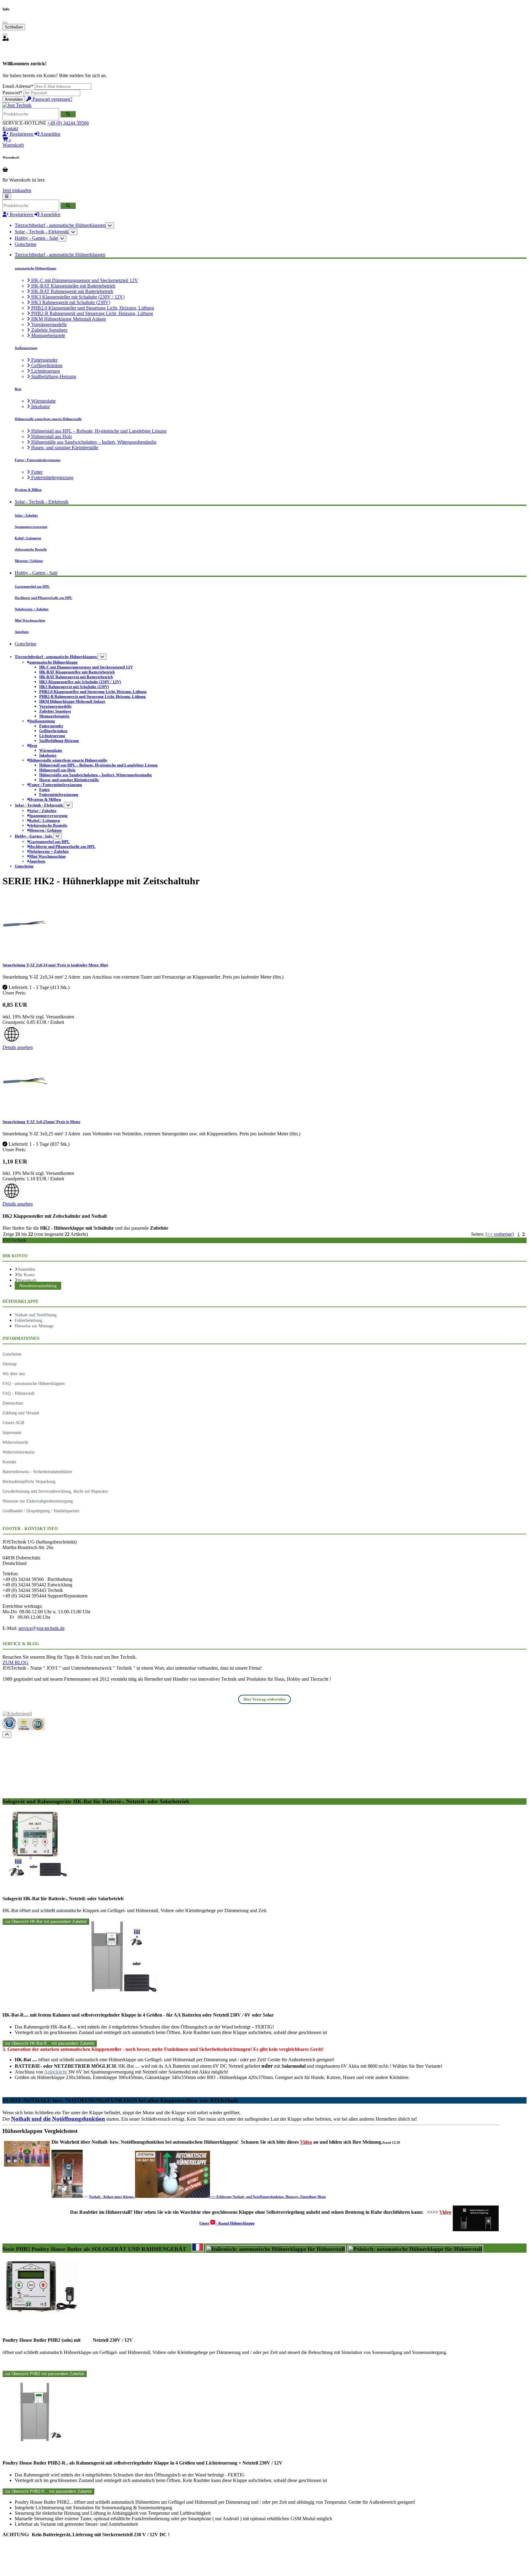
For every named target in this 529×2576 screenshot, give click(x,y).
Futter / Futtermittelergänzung (38, 460)
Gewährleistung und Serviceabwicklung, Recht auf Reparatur (55, 1491)
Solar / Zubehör (26, 515)
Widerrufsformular (19, 1452)
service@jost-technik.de (41, 1628)
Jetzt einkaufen (17, 190)
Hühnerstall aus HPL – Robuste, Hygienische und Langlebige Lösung (98, 431)
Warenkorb (27, 1280)
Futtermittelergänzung (52, 478)
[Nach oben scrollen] (7, 1735)
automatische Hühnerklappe (36, 268)
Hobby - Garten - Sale (36, 238)
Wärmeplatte (43, 401)
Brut (18, 389)
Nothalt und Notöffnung (36, 1315)
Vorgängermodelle (48, 324)
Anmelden (14, 99)
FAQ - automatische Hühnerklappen (34, 1383)
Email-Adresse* (18, 86)
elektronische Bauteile (31, 549)
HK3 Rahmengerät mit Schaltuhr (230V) (70, 302)
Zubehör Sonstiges (49, 330)
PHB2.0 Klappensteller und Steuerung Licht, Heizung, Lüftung (92, 308)
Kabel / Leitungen (28, 538)
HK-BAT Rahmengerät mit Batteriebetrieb (72, 291)
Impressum (12, 1432)
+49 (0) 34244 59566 (68, 123)
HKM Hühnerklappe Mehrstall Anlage (68, 319)
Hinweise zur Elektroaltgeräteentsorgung (38, 1501)
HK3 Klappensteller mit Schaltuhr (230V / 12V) (77, 297)
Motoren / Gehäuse (29, 561)
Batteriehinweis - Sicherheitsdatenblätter (37, 1472)
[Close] (5, 23)
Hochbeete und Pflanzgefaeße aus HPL (43, 598)
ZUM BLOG (15, 1662)
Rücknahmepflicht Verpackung (29, 1481)
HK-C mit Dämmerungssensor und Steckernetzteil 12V (84, 280)
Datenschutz (13, 1403)
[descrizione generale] (276, 2249)
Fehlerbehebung (28, 1320)
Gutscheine (26, 244)
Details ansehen (18, 1047)
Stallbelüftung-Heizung (53, 376)
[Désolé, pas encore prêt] (198, 2247)
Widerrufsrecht (15, 1442)
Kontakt (10, 128)
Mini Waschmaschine (30, 620)
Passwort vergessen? (52, 99)
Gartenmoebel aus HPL (32, 586)
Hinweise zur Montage (34, 1326)
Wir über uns (14, 1374)
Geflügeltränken (46, 365)
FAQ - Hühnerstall (19, 1393)
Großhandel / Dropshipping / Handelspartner (41, 1511)
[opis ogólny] (415, 2249)
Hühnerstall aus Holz (51, 436)
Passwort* (12, 93)
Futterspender (44, 360)
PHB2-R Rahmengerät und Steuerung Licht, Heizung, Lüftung (92, 313)
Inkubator (40, 406)
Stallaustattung (26, 348)
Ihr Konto (26, 1275)
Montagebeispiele (48, 335)
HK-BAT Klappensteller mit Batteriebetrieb (73, 286)
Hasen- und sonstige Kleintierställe (64, 448)
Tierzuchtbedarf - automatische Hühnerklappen (60, 225)
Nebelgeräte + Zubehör (32, 609)
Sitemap (9, 1364)
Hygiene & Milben (28, 490)
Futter (36, 472)
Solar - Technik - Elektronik (42, 232)
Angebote (22, 632)
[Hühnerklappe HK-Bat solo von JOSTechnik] (36, 1876)
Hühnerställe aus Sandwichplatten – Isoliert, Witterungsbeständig (93, 442)
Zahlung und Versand (21, 1413)
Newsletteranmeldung (38, 1286)
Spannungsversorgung (31, 527)
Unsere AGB (13, 1423)
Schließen (14, 27)
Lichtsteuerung (45, 371)
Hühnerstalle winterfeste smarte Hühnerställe (48, 419)
